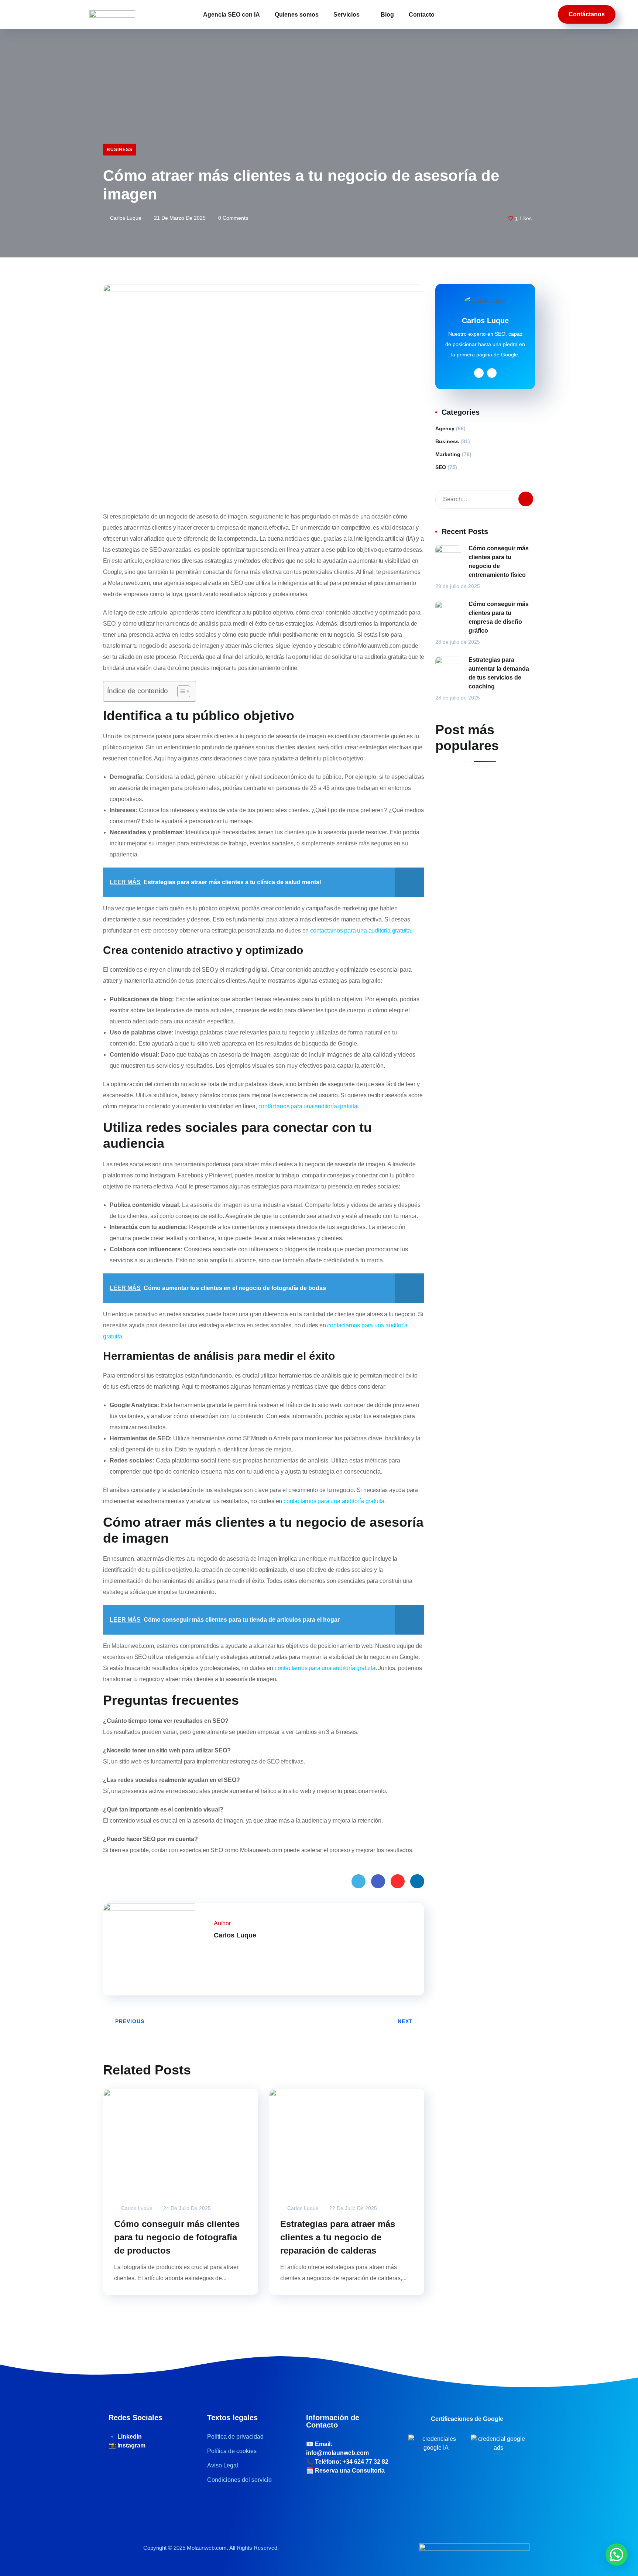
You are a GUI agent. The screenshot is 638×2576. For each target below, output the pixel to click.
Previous (130, 2021)
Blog (387, 15)
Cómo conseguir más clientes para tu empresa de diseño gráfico (499, 617)
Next (405, 2021)
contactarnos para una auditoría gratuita (361, 930)
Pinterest (398, 1881)
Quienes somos (297, 15)
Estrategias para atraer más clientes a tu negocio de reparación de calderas (338, 2237)
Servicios (347, 15)
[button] (617, 2555)
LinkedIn (417, 1881)
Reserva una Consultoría (350, 2471)
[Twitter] (216, 1951)
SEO (441, 467)
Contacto (422, 15)
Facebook (378, 1881)
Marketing (448, 454)
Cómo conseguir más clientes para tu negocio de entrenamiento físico (499, 562)
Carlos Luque (125, 218)
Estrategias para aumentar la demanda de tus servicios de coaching (499, 673)
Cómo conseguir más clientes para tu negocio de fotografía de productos (177, 2237)
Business (120, 150)
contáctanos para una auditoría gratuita (308, 1106)
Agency (445, 428)
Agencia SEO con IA (231, 15)
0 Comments (232, 218)
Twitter (359, 1881)
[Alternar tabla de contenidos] (180, 691)
